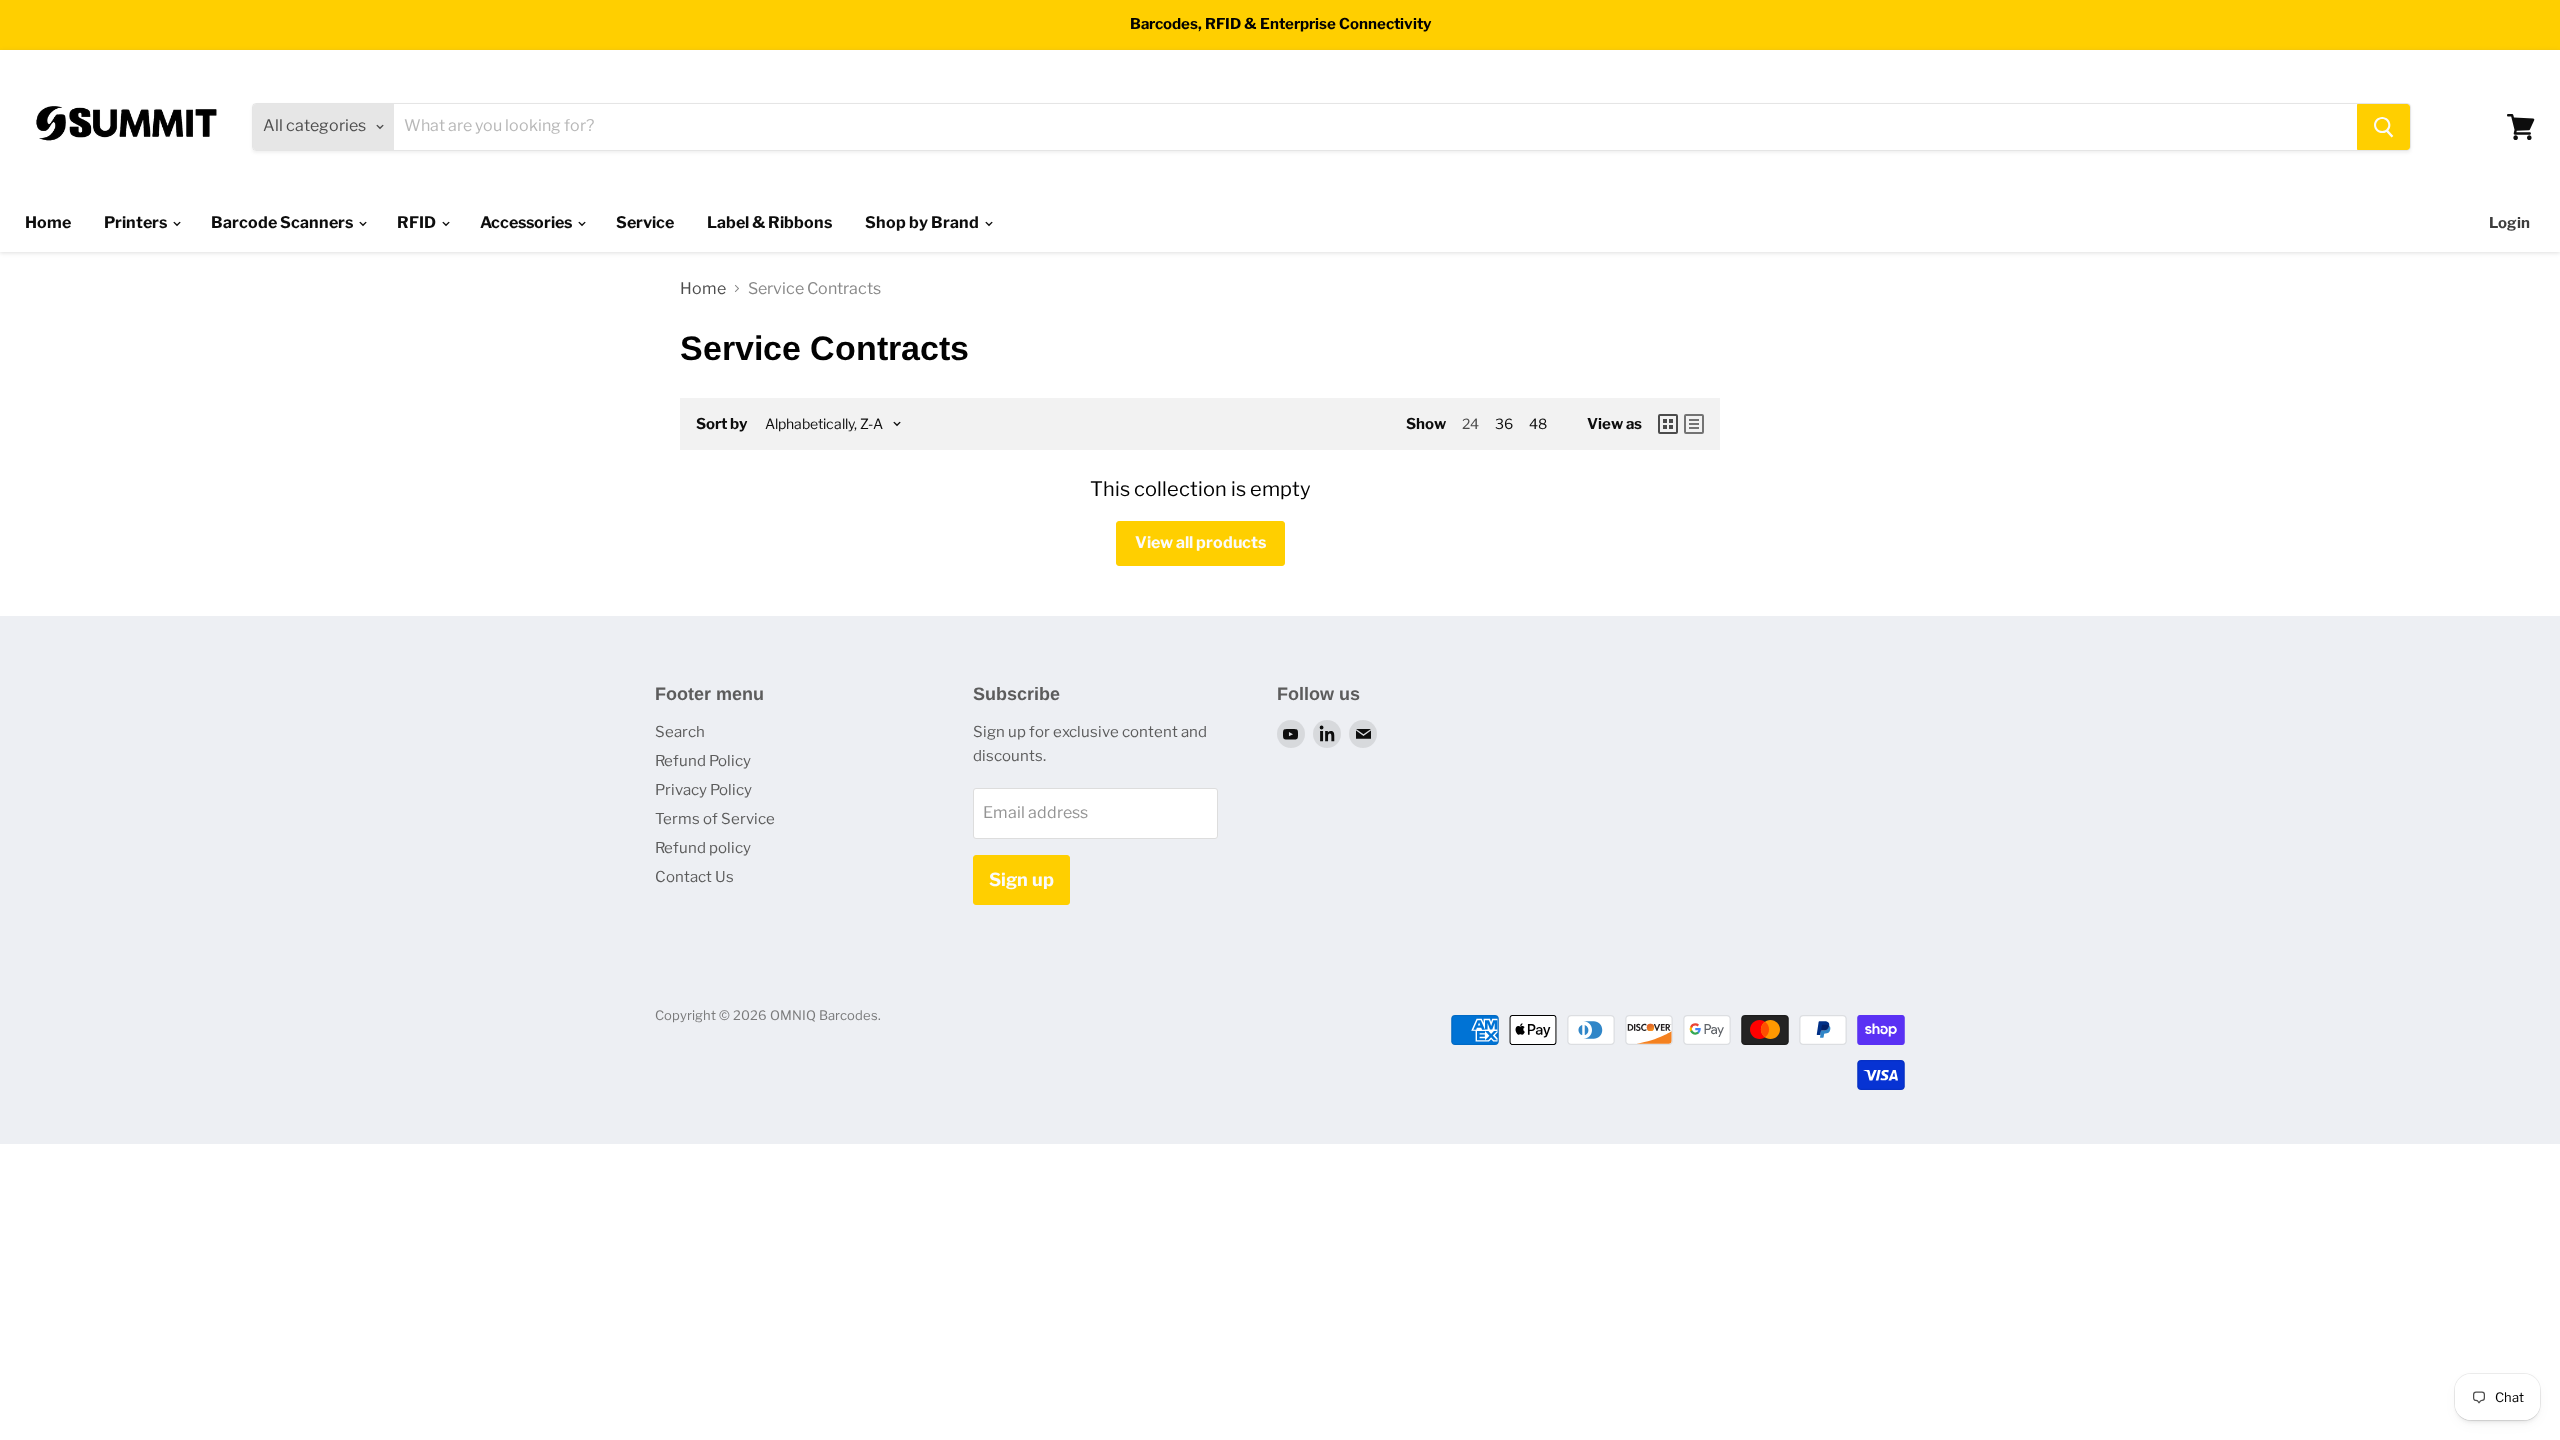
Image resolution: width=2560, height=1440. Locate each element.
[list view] (1694, 424)
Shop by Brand (923, 222)
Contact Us (694, 877)
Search (680, 732)
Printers (137, 222)
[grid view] (1668, 424)
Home (48, 222)
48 (1538, 423)
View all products (1200, 542)
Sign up (1021, 879)
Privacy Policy (703, 790)
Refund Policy (703, 761)
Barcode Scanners (283, 222)
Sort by (721, 424)
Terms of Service (715, 819)
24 (1470, 423)
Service (645, 222)
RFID (418, 222)
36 (1504, 423)
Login (2509, 223)
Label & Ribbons (769, 222)
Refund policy (703, 848)
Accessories (527, 222)
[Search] (2383, 127)
